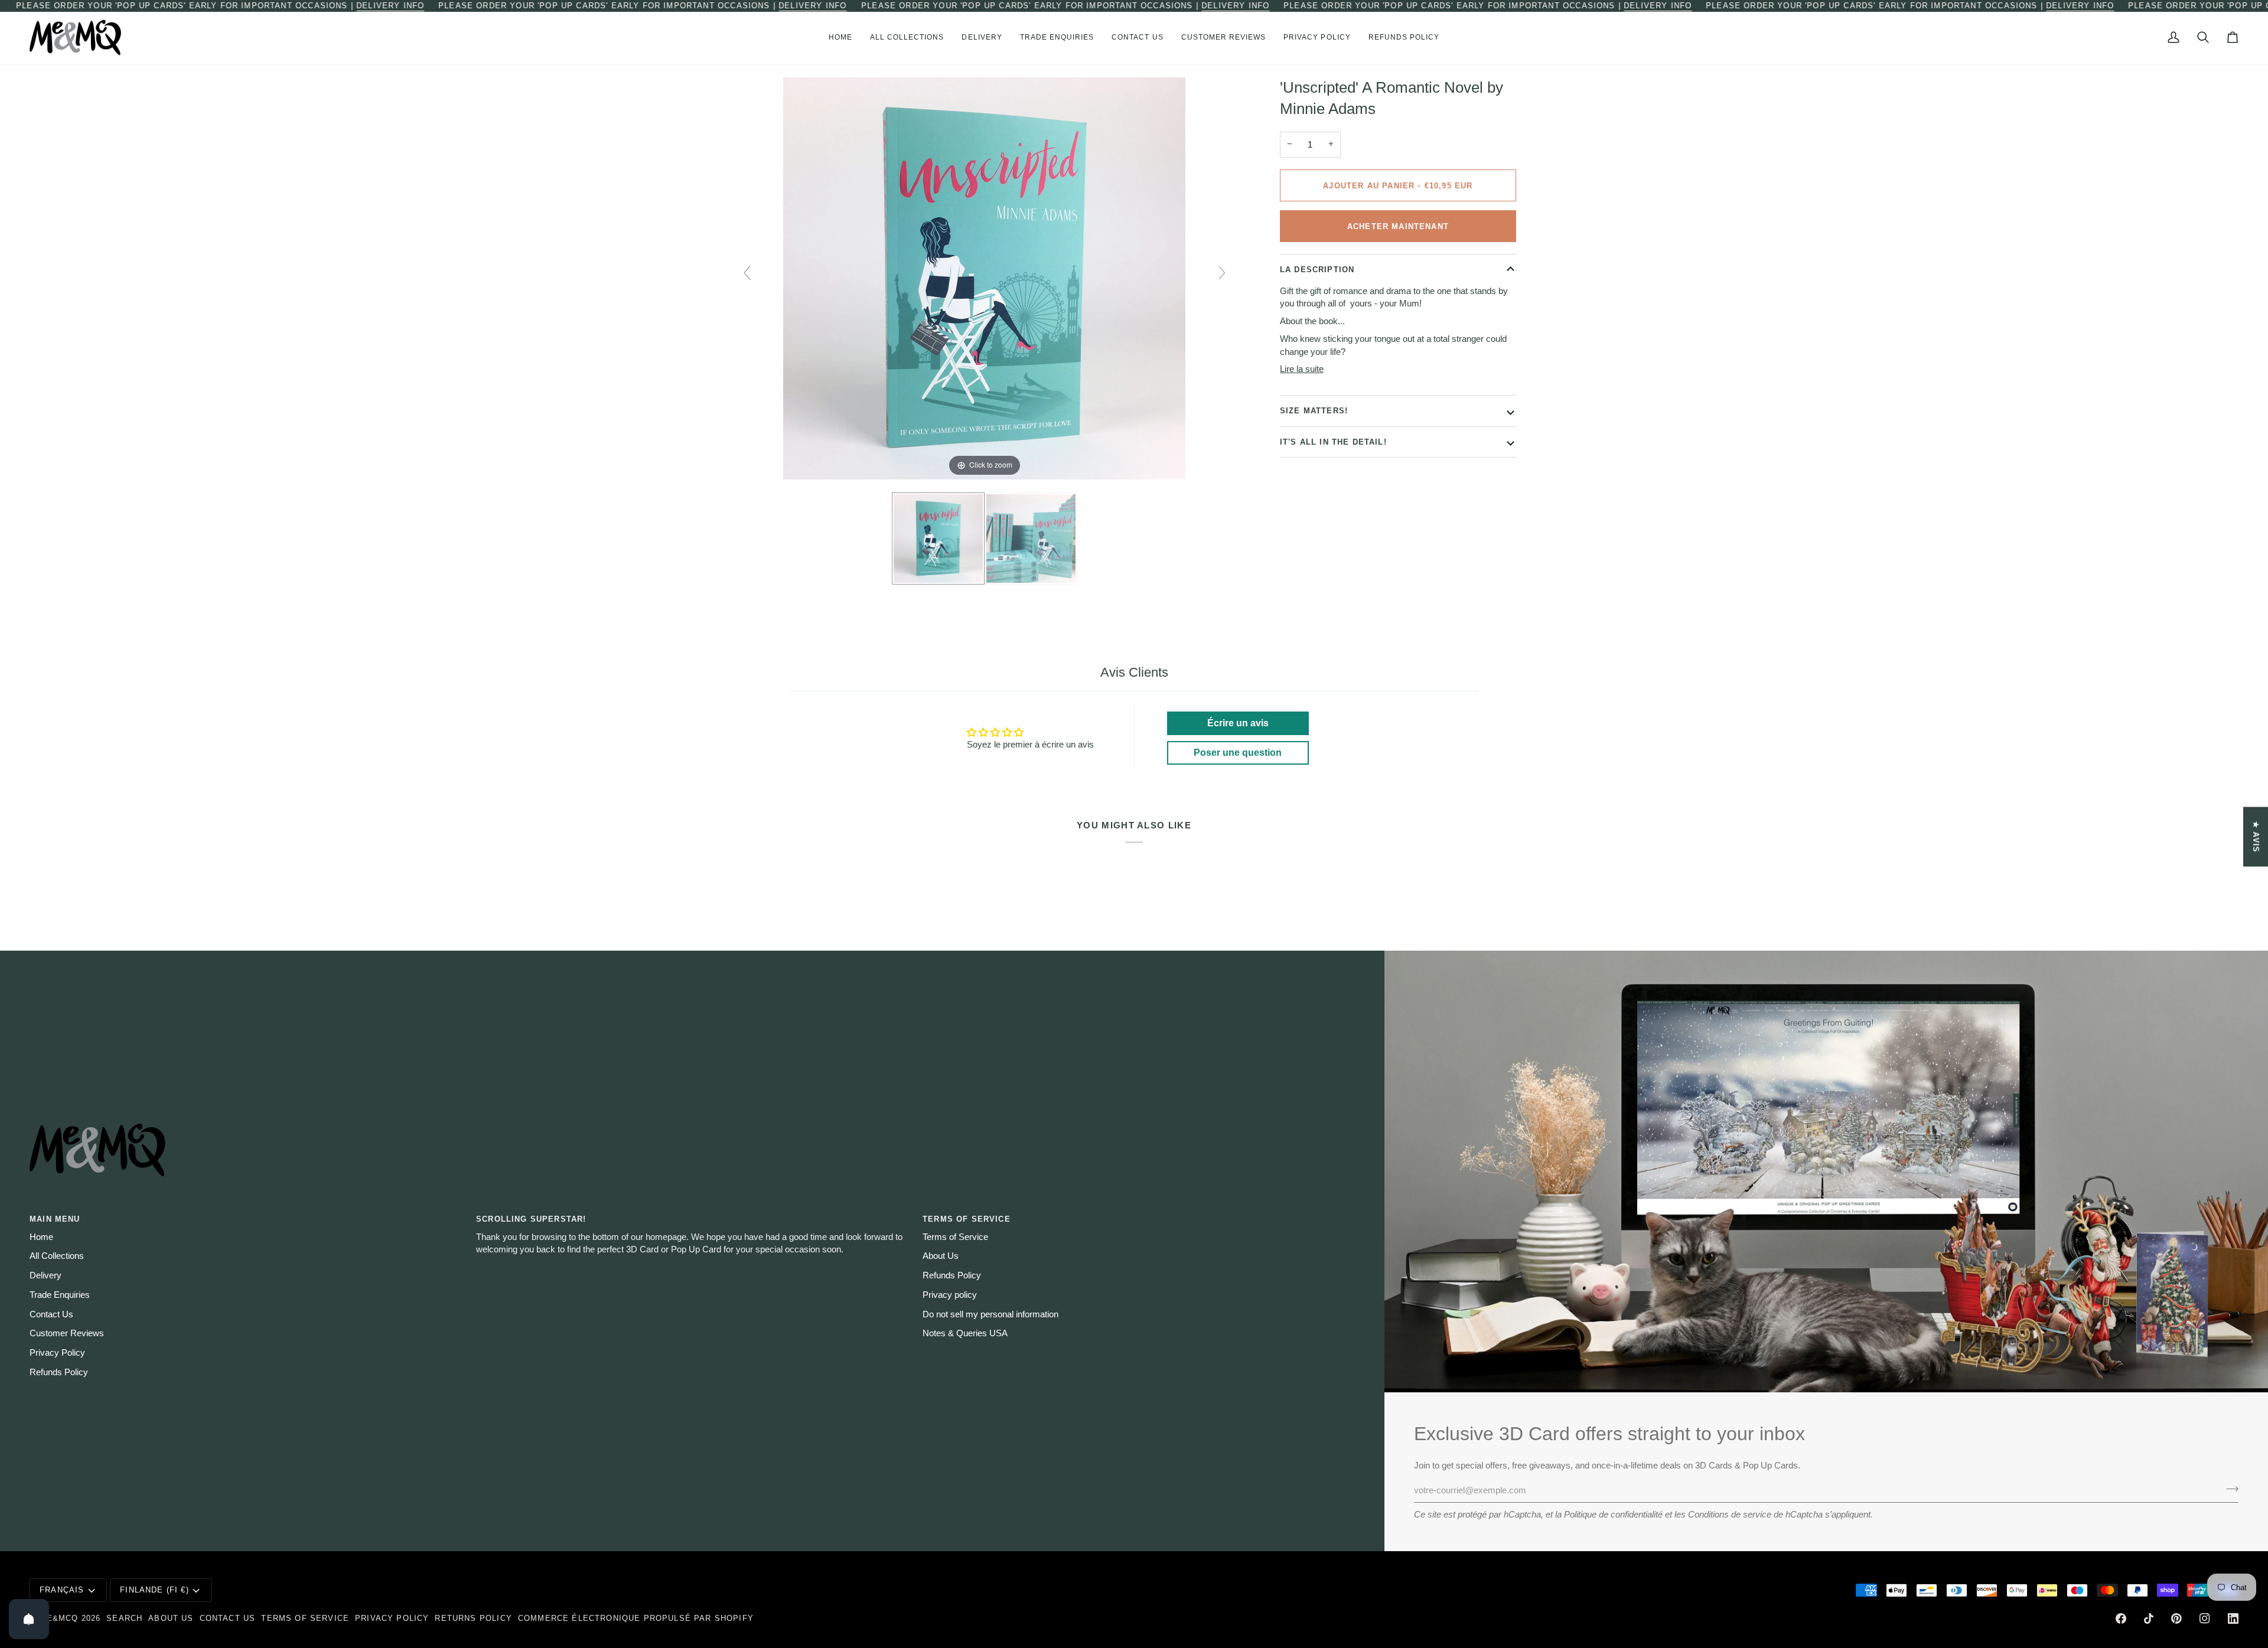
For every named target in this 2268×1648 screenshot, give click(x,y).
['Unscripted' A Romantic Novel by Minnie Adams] (938, 539)
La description (1317, 270)
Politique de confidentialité (1613, 1515)
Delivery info (390, 6)
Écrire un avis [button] (1238, 723)
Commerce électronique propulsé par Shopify (636, 1618)
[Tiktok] (2149, 1618)
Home (41, 1237)
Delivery (45, 1275)
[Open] (29, 1619)
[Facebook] (2121, 1618)
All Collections (57, 1256)
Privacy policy (950, 1295)
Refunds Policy (59, 1372)
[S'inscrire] (2229, 1489)
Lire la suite (1302, 369)
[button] (907, 38)
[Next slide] (1222, 273)
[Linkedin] (2233, 1618)
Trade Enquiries (60, 1295)
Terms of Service (955, 1237)
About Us (941, 1256)
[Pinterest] (2176, 1618)
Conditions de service (1730, 1515)
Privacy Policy (57, 1353)
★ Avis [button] (2256, 836)
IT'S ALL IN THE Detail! (1333, 442)
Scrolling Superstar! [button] (531, 1219)
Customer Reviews (67, 1333)
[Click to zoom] (984, 278)
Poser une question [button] (1238, 753)
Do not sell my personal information (990, 1314)
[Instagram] (2205, 1618)
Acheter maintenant (1398, 226)
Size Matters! (1314, 411)
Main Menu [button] (55, 1219)
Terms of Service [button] (967, 1219)
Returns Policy (473, 1618)
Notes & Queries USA (965, 1333)
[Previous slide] (747, 273)
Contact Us (51, 1314)
